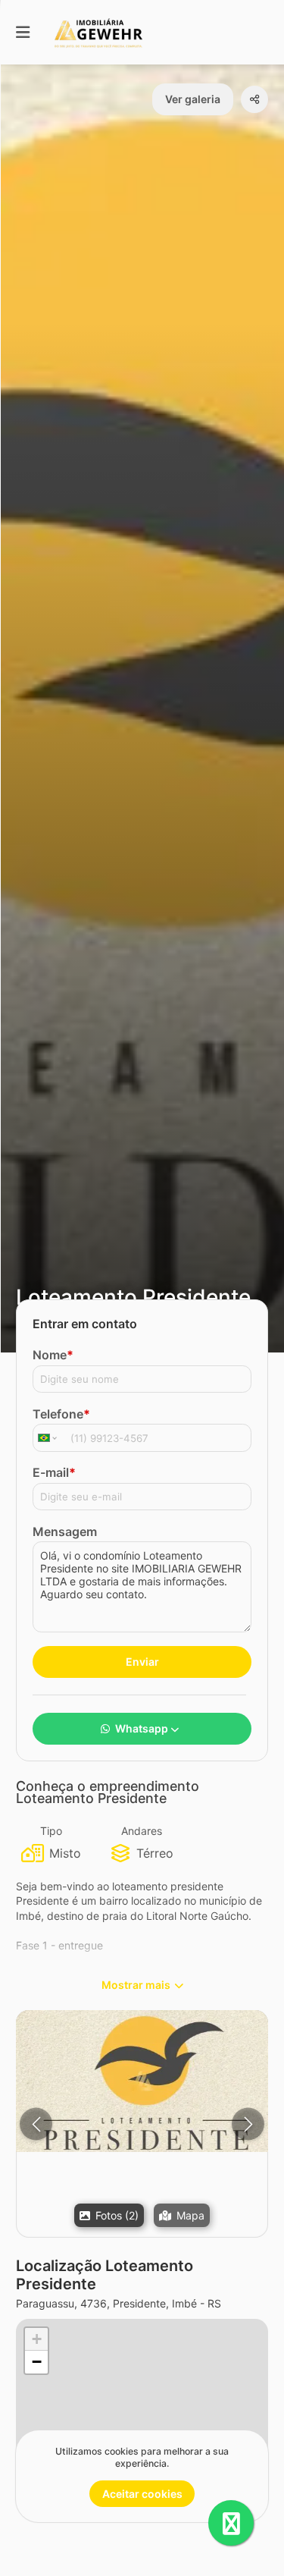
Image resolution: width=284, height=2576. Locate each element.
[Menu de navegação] (23, 32)
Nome (53, 1355)
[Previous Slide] (36, 2124)
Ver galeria (193, 99)
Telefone (61, 1414)
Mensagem (65, 1531)
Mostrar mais (136, 1985)
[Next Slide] (248, 2124)
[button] (142, 2081)
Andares (142, 1831)
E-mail (54, 1472)
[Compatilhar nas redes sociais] (254, 99)
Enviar (142, 1662)
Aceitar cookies (142, 2494)
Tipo (51, 1831)
